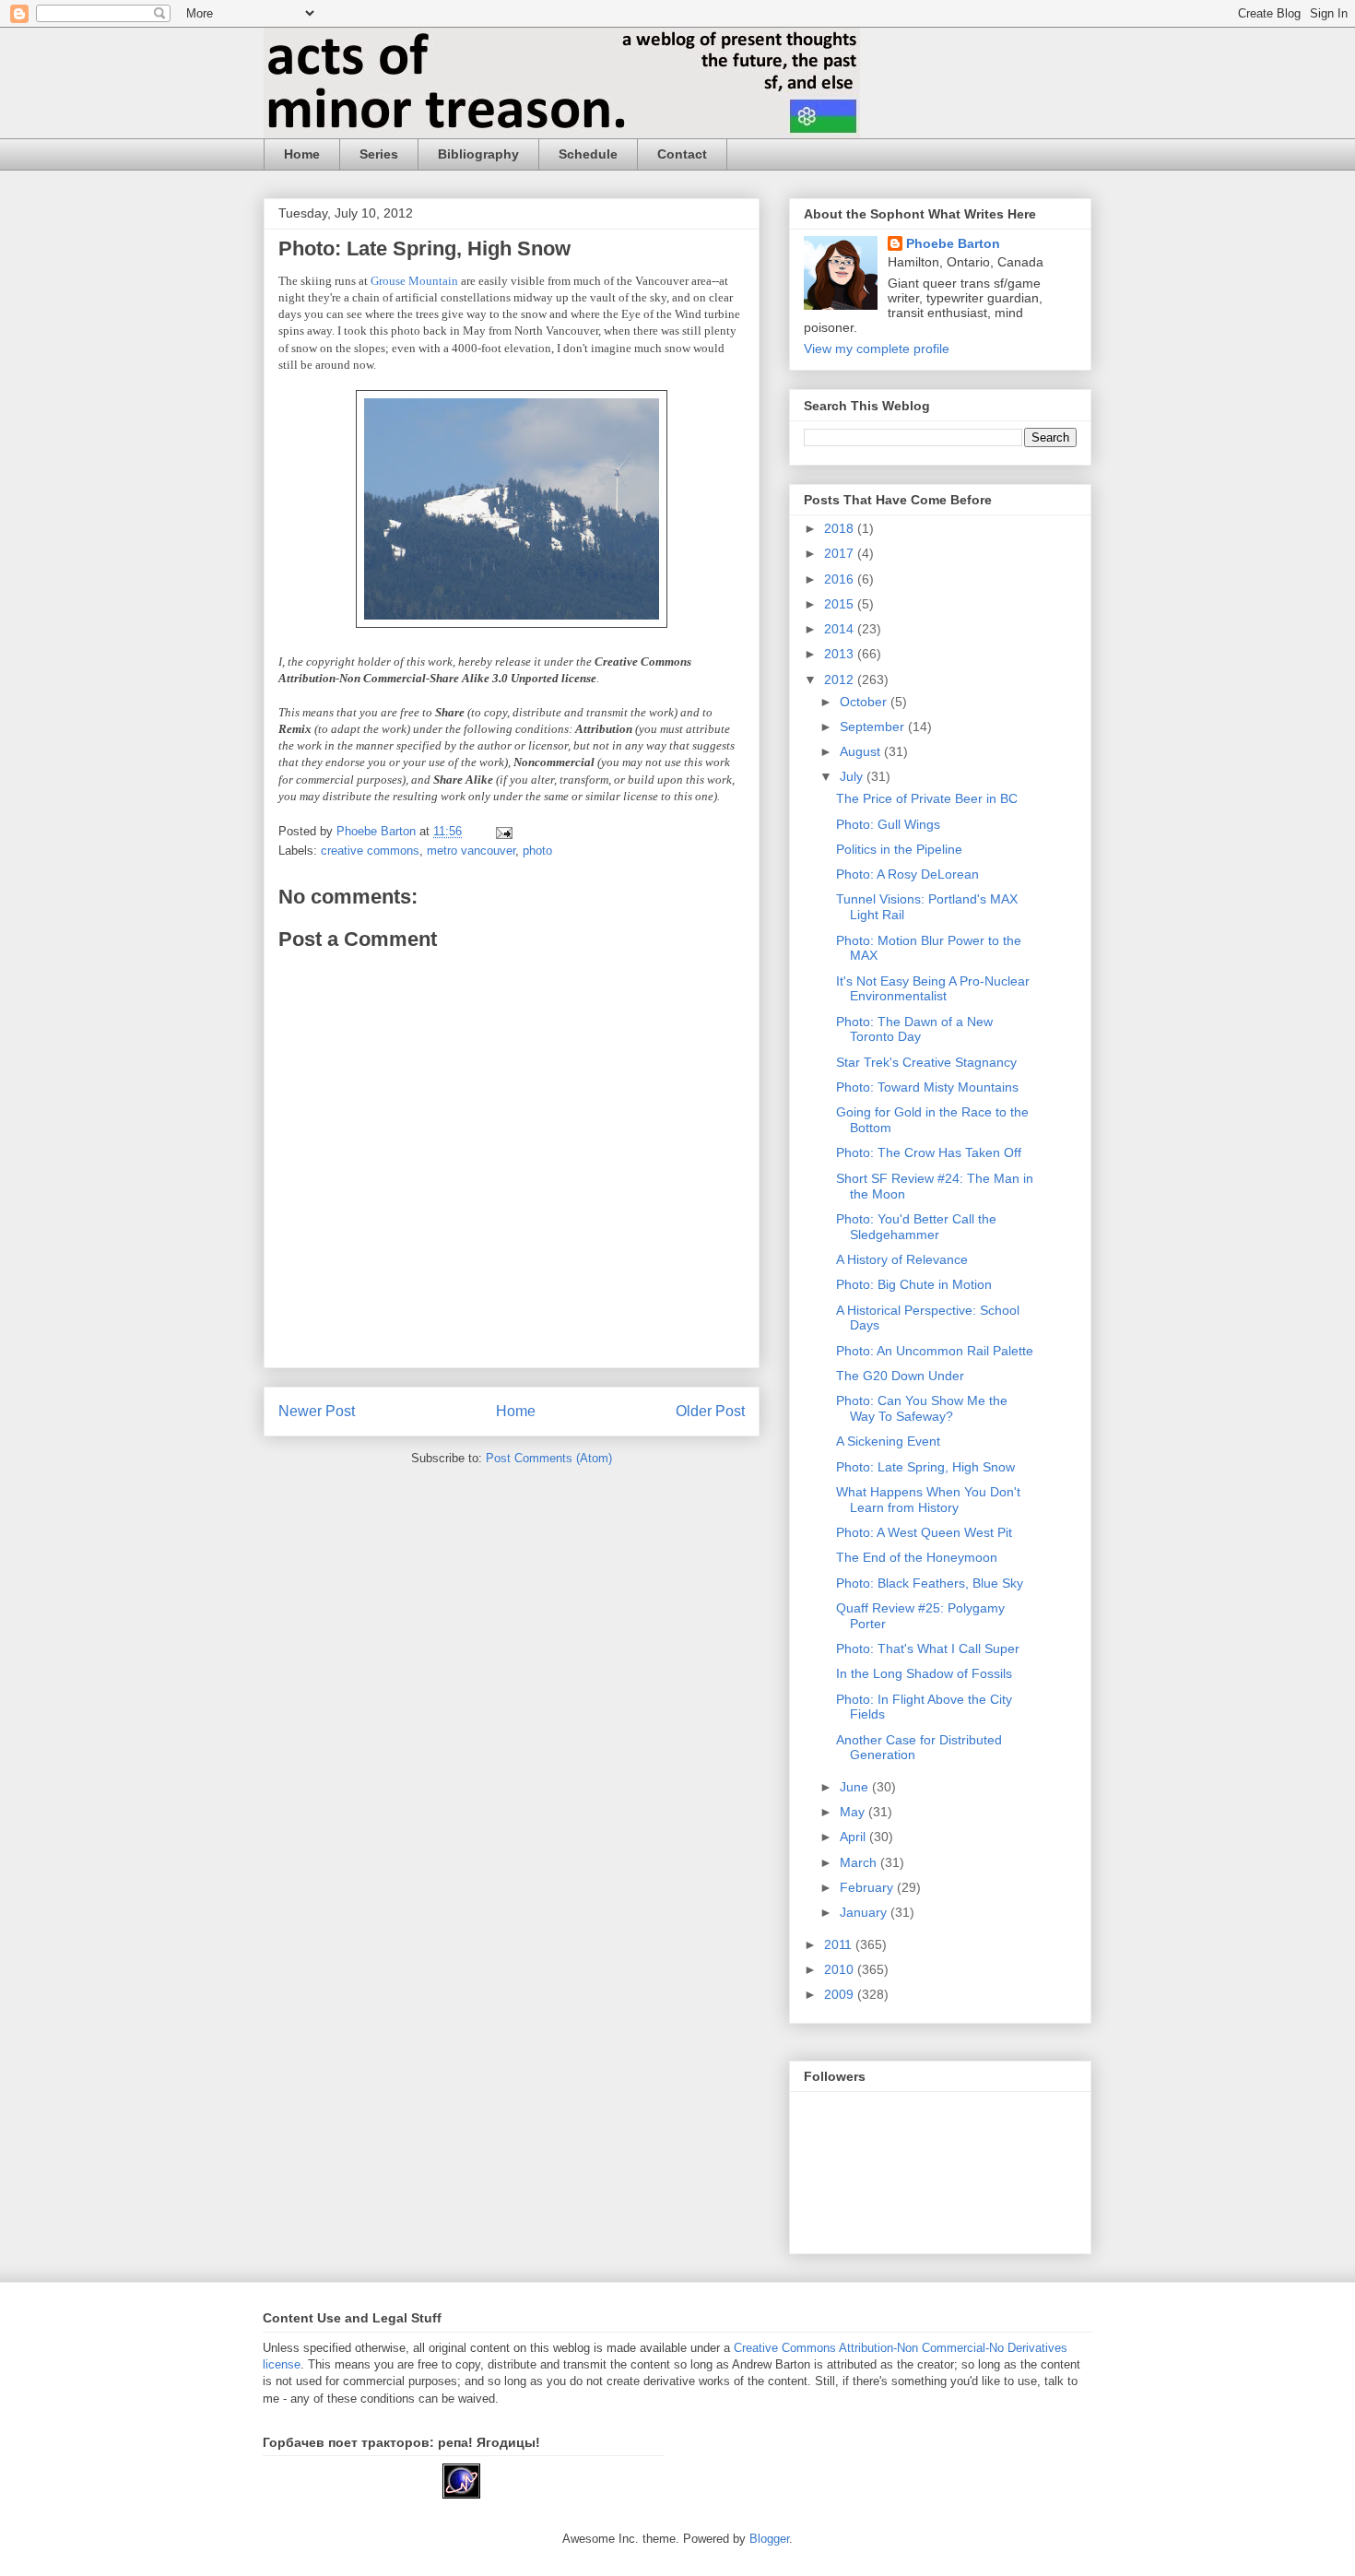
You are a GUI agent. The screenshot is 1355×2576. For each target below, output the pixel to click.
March (860, 1862)
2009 (841, 1994)
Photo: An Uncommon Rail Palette (935, 1351)
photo (537, 851)
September (874, 727)
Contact (682, 154)
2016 (841, 579)
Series (379, 154)
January (865, 1912)
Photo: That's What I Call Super (928, 1648)
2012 (841, 679)
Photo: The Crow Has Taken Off (929, 1152)
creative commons (370, 851)
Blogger (769, 2539)
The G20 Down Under (900, 1376)
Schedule (588, 154)
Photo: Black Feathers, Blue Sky (930, 1583)
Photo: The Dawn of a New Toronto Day (914, 1029)
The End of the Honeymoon (917, 1557)
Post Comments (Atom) (549, 1458)
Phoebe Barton (953, 243)
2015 (841, 604)
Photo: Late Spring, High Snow (925, 1467)
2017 (841, 553)
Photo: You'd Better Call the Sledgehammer (916, 1227)
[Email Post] (503, 831)
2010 (841, 1969)
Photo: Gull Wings (888, 824)
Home (302, 154)
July (853, 776)
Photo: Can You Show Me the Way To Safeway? (922, 1408)
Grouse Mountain (414, 281)
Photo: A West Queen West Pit (924, 1532)
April (854, 1837)
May (854, 1812)
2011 (840, 1944)
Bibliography (478, 154)
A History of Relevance (902, 1259)
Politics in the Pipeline (899, 849)
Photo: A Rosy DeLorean (907, 874)
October (865, 702)
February (868, 1887)
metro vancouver (471, 851)
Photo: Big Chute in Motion (914, 1284)
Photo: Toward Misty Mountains (927, 1087)
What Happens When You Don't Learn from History (928, 1500)
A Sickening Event (888, 1441)
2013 (841, 654)
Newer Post (317, 1411)
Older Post (710, 1411)
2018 (841, 528)
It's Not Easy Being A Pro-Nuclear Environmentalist (933, 989)
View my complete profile (877, 349)
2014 (841, 629)
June (856, 1787)
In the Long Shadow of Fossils (924, 1673)
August (862, 751)
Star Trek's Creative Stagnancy (926, 1062)
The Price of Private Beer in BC (927, 798)
